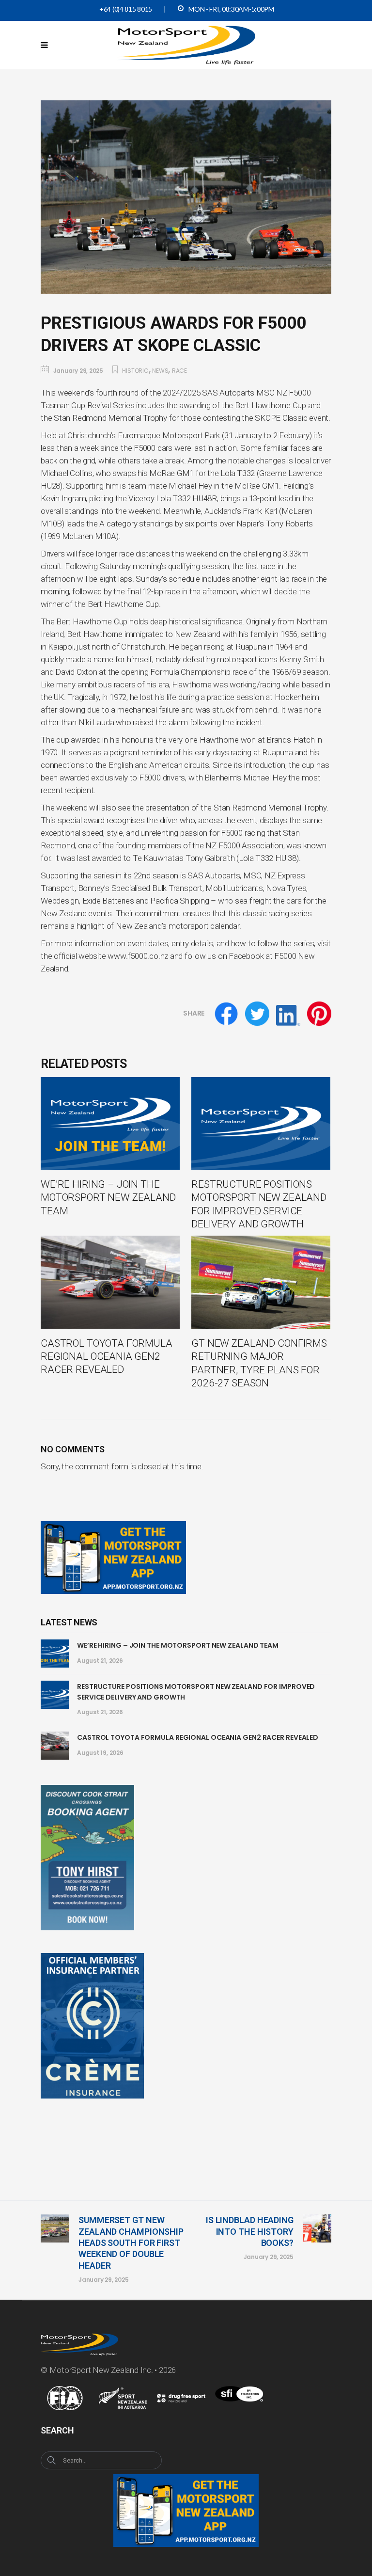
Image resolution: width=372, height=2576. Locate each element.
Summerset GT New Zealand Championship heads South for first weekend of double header (131, 2243)
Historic (135, 371)
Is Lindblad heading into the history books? (250, 2231)
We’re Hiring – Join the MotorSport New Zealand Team (178, 1645)
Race (179, 371)
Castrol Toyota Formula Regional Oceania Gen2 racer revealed (198, 1737)
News (160, 371)
